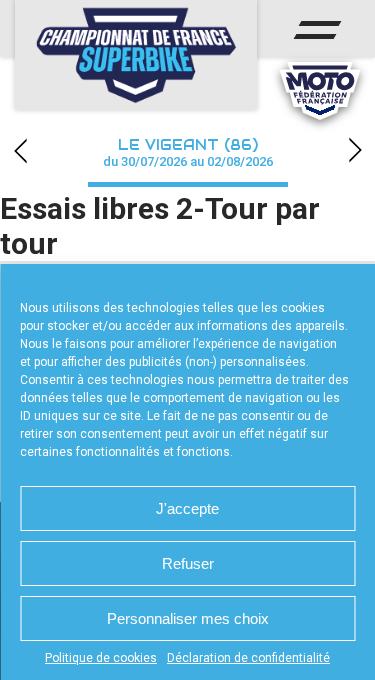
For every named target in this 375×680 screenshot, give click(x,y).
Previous (20, 150)
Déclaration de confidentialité (248, 658)
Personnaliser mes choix (188, 618)
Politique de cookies (101, 658)
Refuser (188, 563)
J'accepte (187, 508)
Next (355, 150)
